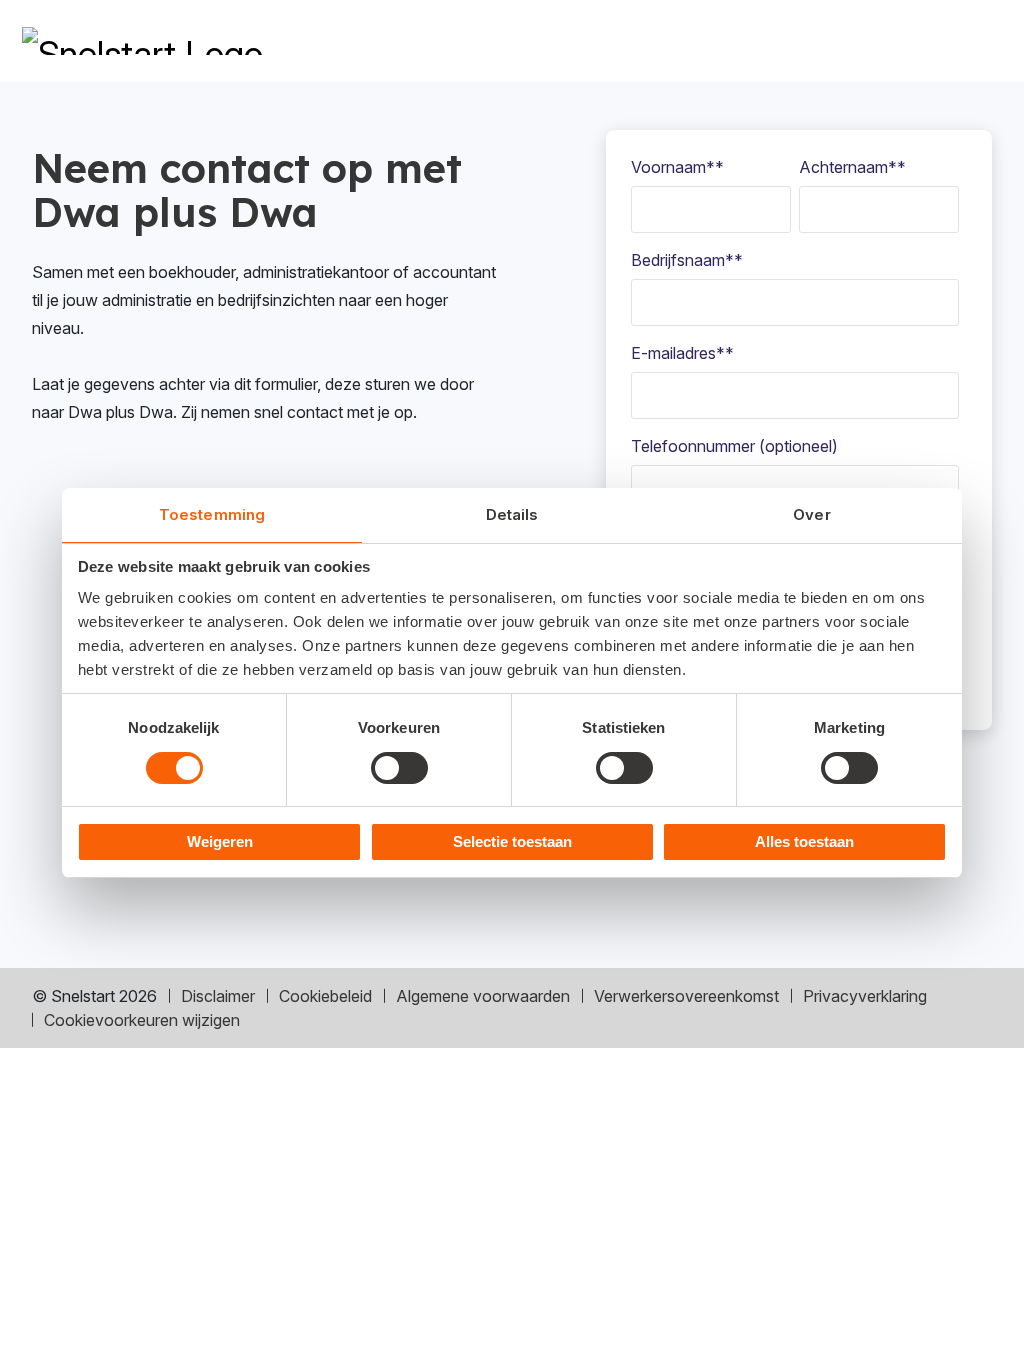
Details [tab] (512, 514)
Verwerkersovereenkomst (686, 996)
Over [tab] (811, 514)
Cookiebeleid (325, 996)
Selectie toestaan (512, 841)
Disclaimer (218, 996)
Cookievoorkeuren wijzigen (142, 1020)
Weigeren (220, 841)
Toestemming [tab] (212, 514)
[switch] (399, 768)
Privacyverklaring (865, 996)
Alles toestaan (804, 841)
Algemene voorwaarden (483, 996)
